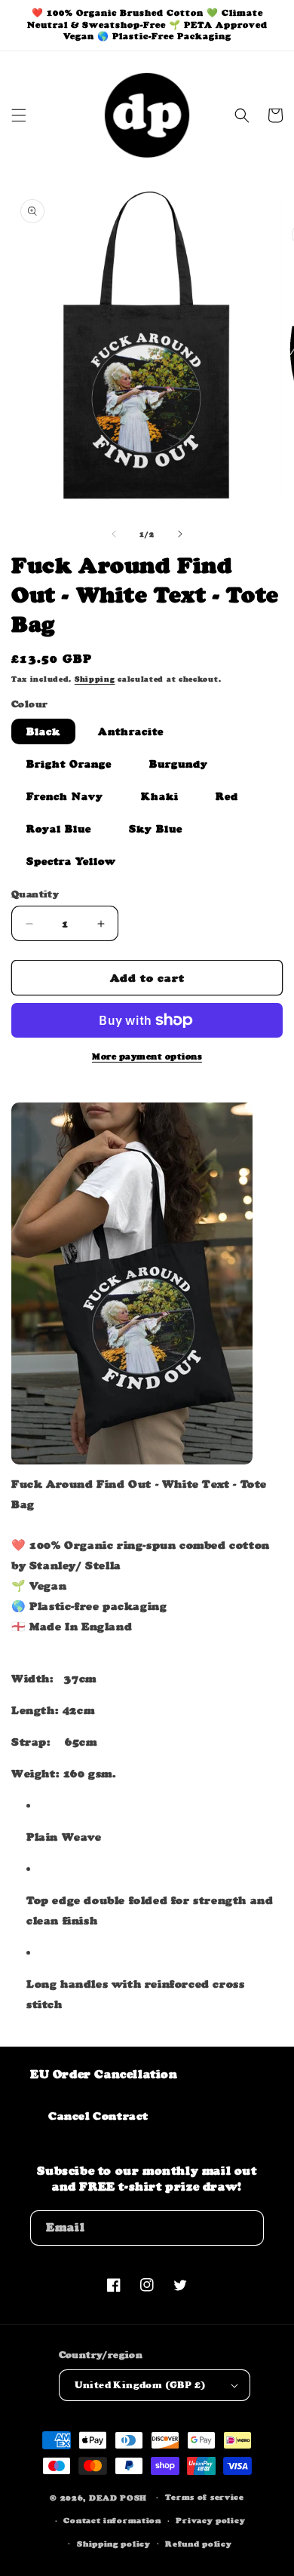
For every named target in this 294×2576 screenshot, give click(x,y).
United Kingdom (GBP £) (140, 2385)
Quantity (35, 894)
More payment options (147, 1056)
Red (227, 796)
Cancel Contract (98, 2116)
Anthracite (131, 731)
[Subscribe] (247, 2228)
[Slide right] (180, 534)
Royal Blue (59, 829)
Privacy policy (210, 2521)
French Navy (65, 796)
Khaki (160, 796)
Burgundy (179, 764)
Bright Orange (69, 764)
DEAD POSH (118, 2498)
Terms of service (205, 2497)
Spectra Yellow (71, 861)
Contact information (112, 2521)
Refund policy (198, 2544)
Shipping (95, 679)
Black (43, 731)
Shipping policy (114, 2544)
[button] (19, 115)
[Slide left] (114, 534)
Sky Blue (156, 829)
